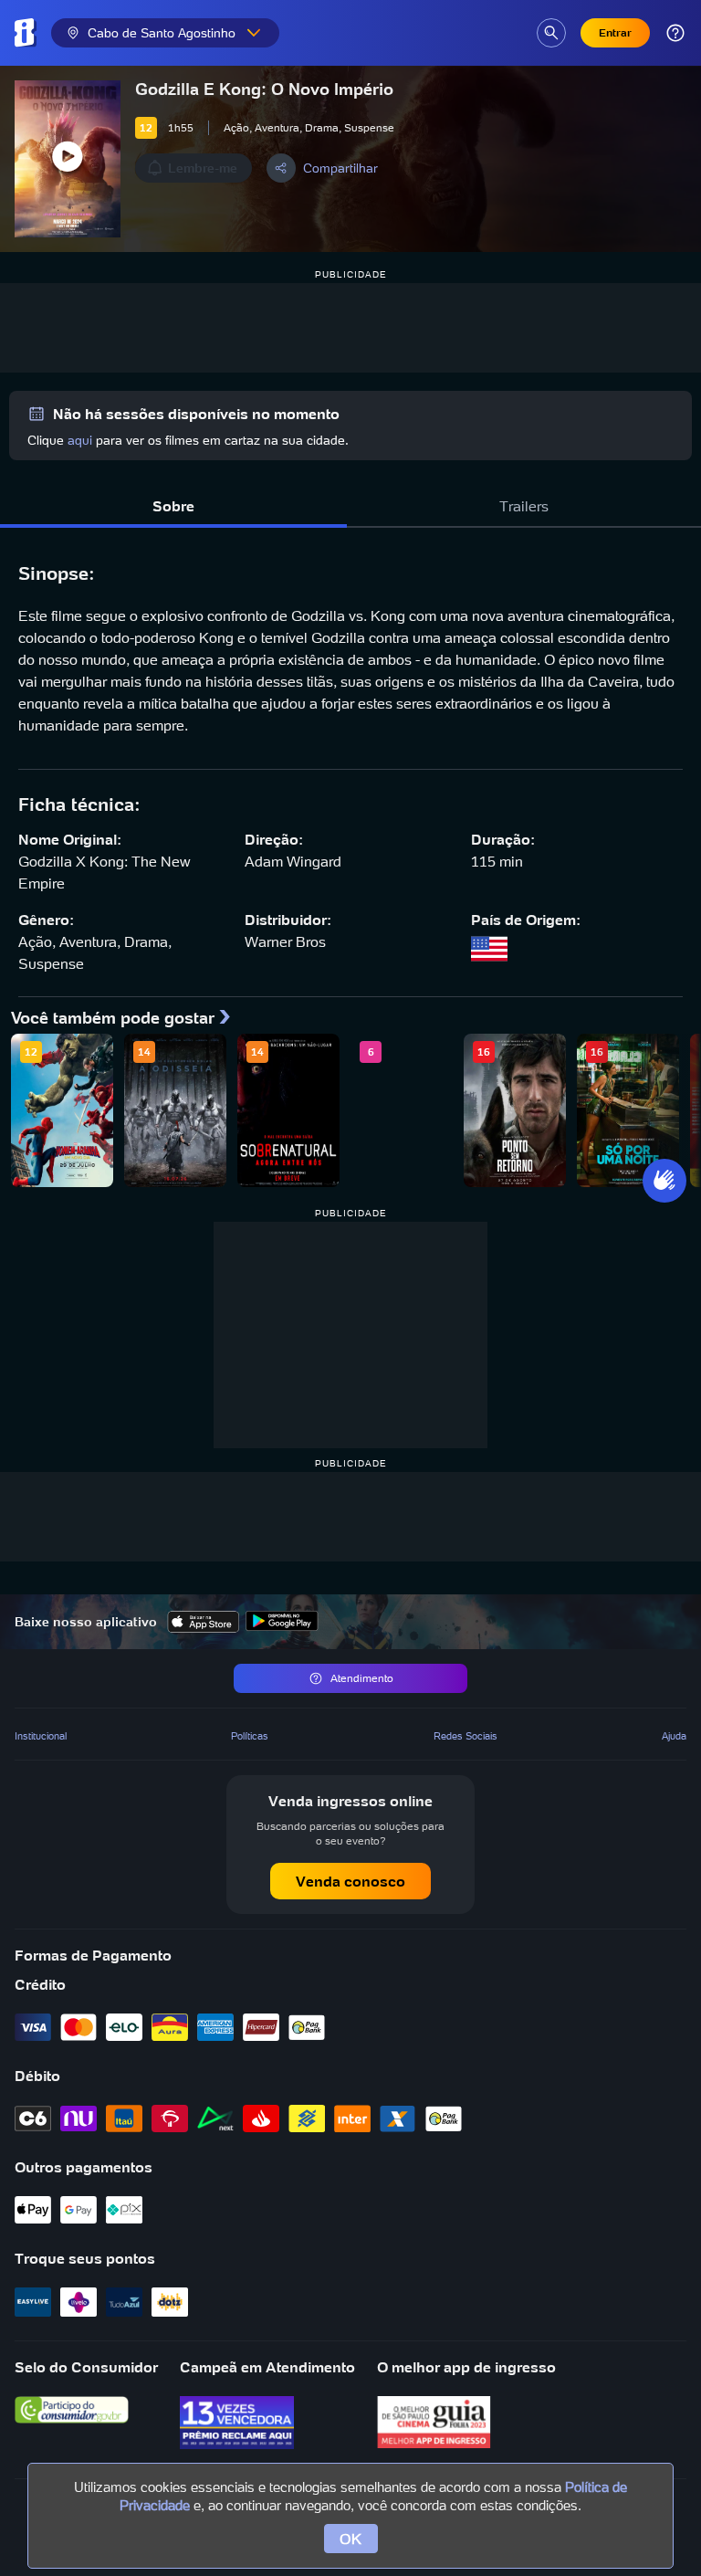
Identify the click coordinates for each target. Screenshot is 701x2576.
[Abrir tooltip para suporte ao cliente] (675, 33)
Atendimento (362, 1678)
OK (351, 2539)
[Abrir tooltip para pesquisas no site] (551, 33)
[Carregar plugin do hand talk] (664, 1181)
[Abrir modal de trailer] (68, 159)
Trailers (524, 506)
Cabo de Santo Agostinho (162, 33)
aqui (80, 440)
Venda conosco (350, 1881)
